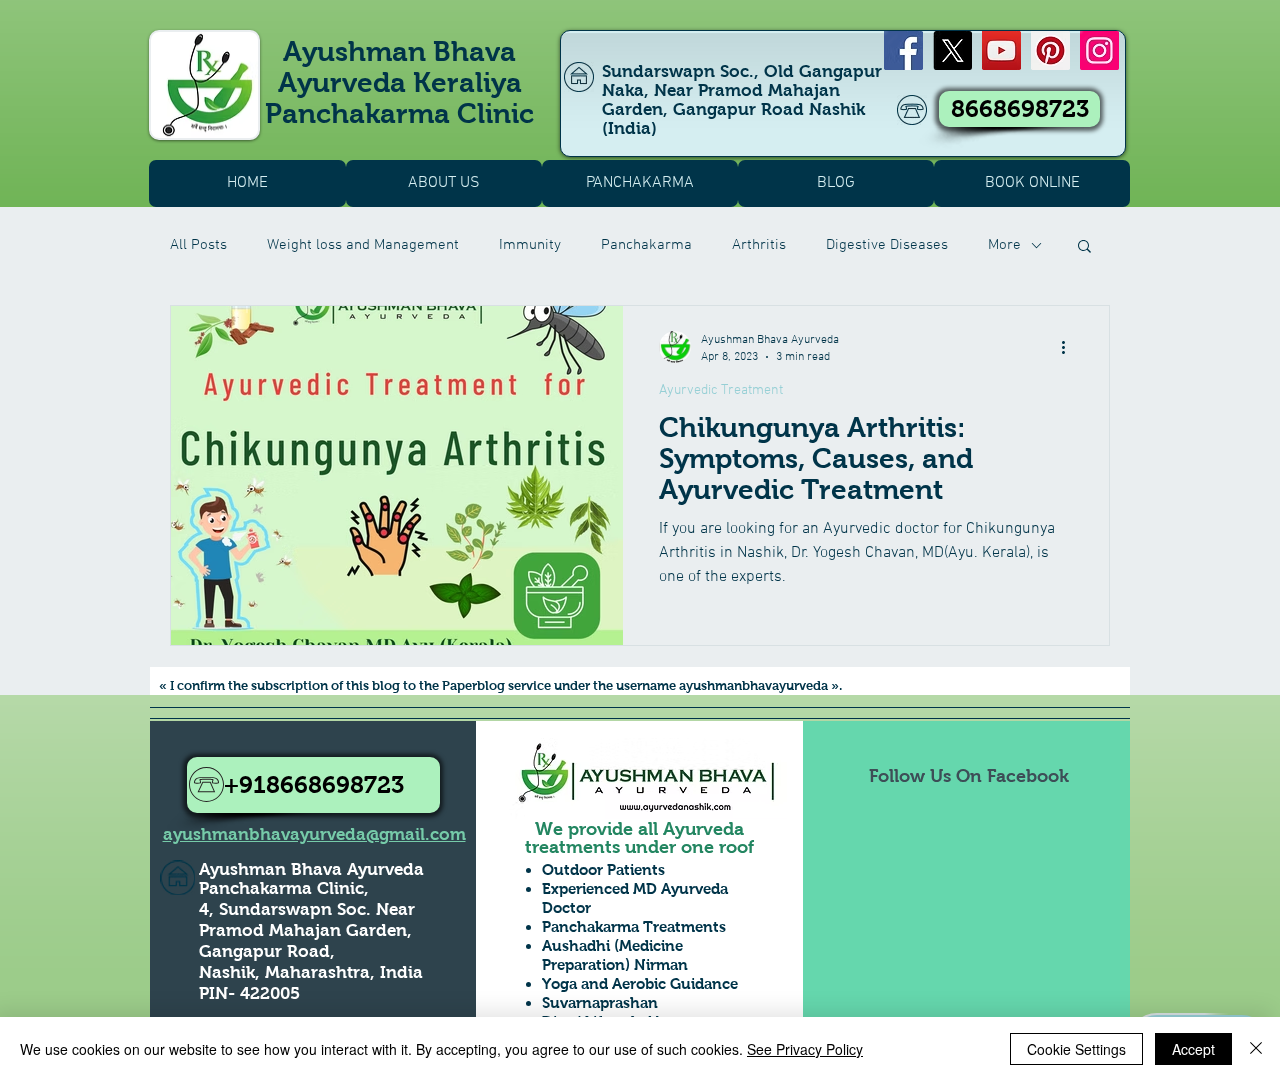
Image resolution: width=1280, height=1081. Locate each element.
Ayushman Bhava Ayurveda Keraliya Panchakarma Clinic (399, 82)
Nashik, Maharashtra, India (311, 972)
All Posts (198, 245)
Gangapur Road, (267, 951)
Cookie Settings (1076, 1049)
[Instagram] (1099, 50)
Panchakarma (646, 245)
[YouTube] (1001, 50)
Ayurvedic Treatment (721, 390)
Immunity (530, 245)
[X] (952, 50)
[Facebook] (903, 50)
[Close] (1256, 1049)
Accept (1193, 1049)
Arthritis (759, 245)
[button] (1084, 247)
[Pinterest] (1050, 50)
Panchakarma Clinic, (284, 888)
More (1004, 245)
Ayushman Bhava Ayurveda (311, 869)
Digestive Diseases (887, 245)
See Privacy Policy (805, 1049)
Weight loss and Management (363, 245)
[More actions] (1070, 347)
